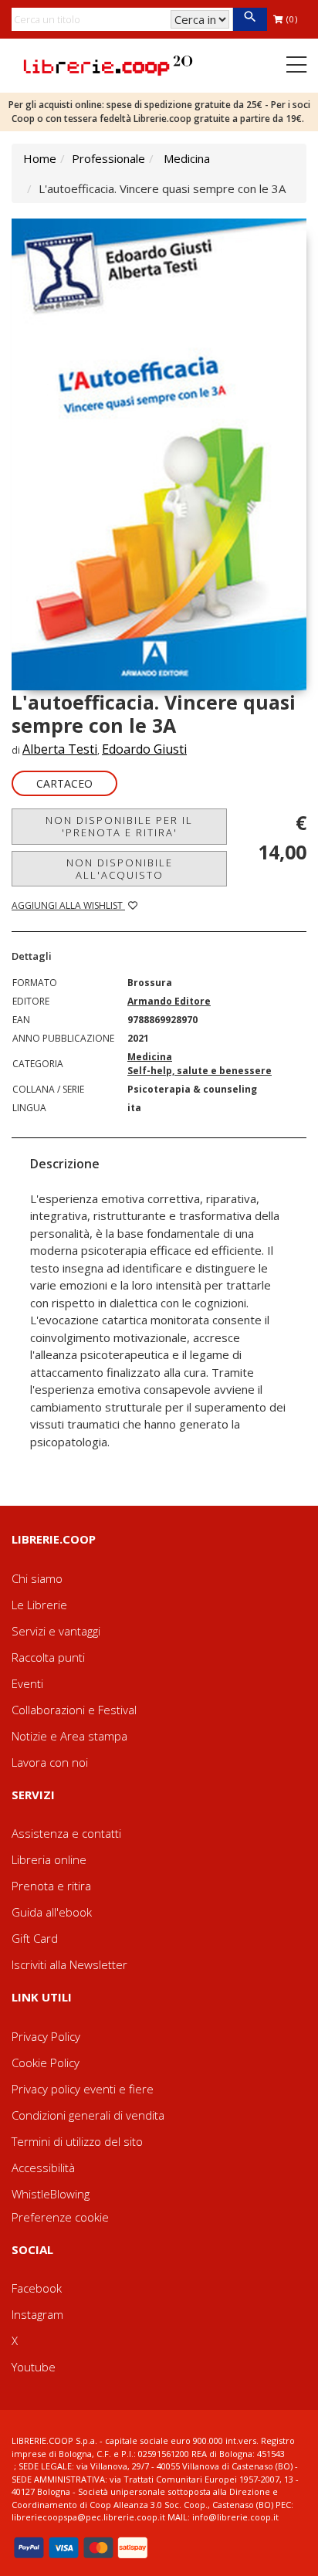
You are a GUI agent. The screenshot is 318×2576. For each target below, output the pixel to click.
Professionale (108, 158)
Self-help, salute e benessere (200, 1071)
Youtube (34, 2367)
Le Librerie (39, 1605)
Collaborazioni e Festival (74, 1710)
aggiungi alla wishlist (68, 905)
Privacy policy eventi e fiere (83, 2089)
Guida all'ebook (52, 1912)
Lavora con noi (50, 1762)
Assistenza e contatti (66, 1833)
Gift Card (35, 1938)
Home (40, 158)
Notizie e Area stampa (69, 1736)
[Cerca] (250, 19)
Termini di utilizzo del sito (77, 2141)
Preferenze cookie (60, 2217)
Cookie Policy (46, 2062)
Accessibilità (43, 2168)
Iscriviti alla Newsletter (69, 1964)
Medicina (187, 158)
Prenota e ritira (51, 1886)
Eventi (27, 1683)
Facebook (37, 2288)
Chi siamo (37, 1578)
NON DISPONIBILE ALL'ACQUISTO (120, 869)
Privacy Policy (46, 2036)
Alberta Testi (60, 749)
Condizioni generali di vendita (88, 2115)
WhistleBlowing (51, 2194)
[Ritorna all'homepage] (108, 64)
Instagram (37, 2314)
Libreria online (49, 1859)
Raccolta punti (48, 1657)
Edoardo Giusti (144, 749)
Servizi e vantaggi (56, 1631)
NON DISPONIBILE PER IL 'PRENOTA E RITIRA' (119, 826)
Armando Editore (169, 1001)
